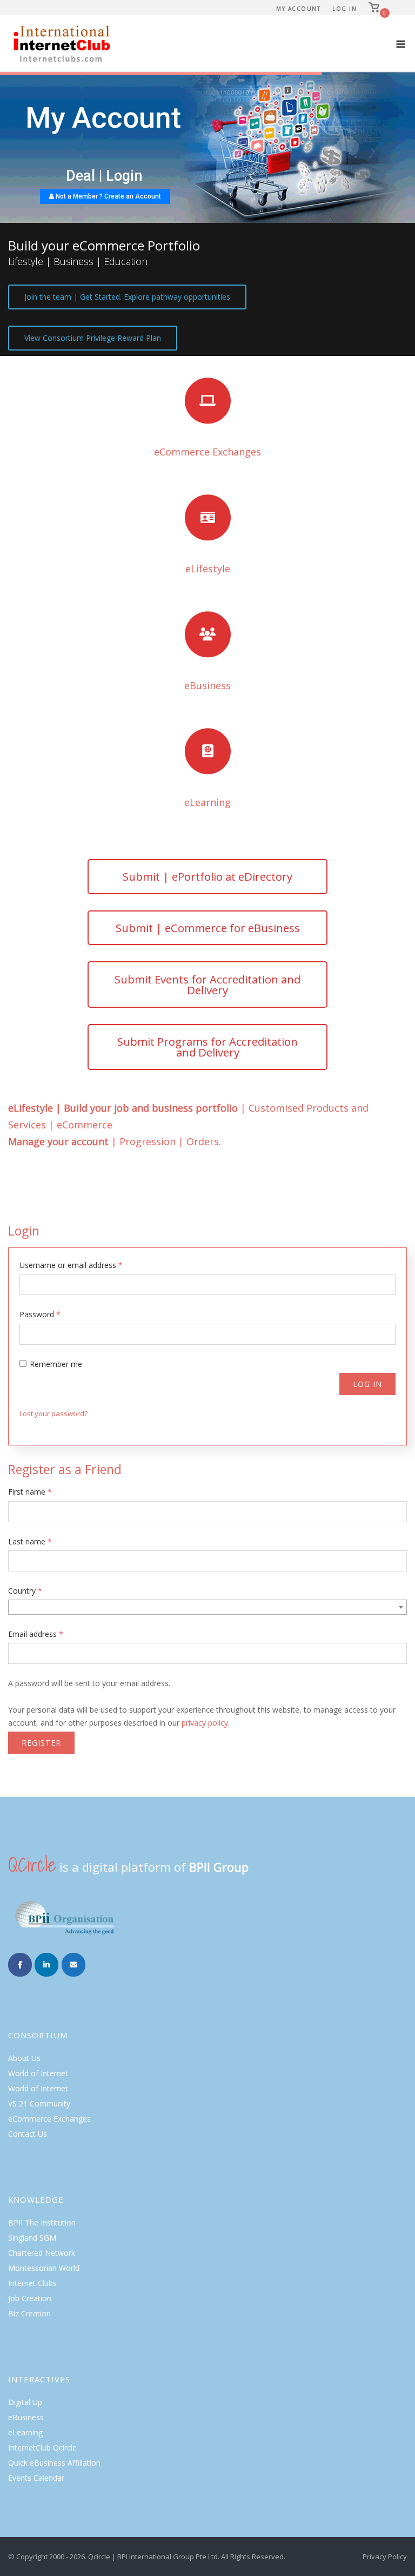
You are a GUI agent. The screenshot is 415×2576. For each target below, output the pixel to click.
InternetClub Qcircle (42, 2448)
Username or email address (71, 1265)
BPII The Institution (42, 2222)
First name (30, 1492)
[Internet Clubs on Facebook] (20, 1965)
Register (41, 1743)
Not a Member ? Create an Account (108, 196)
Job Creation (30, 2298)
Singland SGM (32, 2238)
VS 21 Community (39, 2103)
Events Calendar (36, 2478)
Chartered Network (42, 2253)
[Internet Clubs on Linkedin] (46, 1965)
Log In (344, 9)
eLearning (25, 2432)
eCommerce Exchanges (49, 2119)
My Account (298, 9)
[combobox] (207, 1607)
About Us (24, 2058)
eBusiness (26, 2417)
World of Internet (38, 2073)
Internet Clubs (32, 2283)
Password (40, 1314)
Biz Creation (29, 2313)
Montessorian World (44, 2268)
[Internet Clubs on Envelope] (73, 1965)
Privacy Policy (385, 2557)
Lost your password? (53, 1414)
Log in (367, 1384)
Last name (30, 1541)
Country (25, 1591)
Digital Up (25, 2402)
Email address (36, 1634)
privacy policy (205, 1723)
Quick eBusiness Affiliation (54, 2463)
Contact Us (28, 2134)
